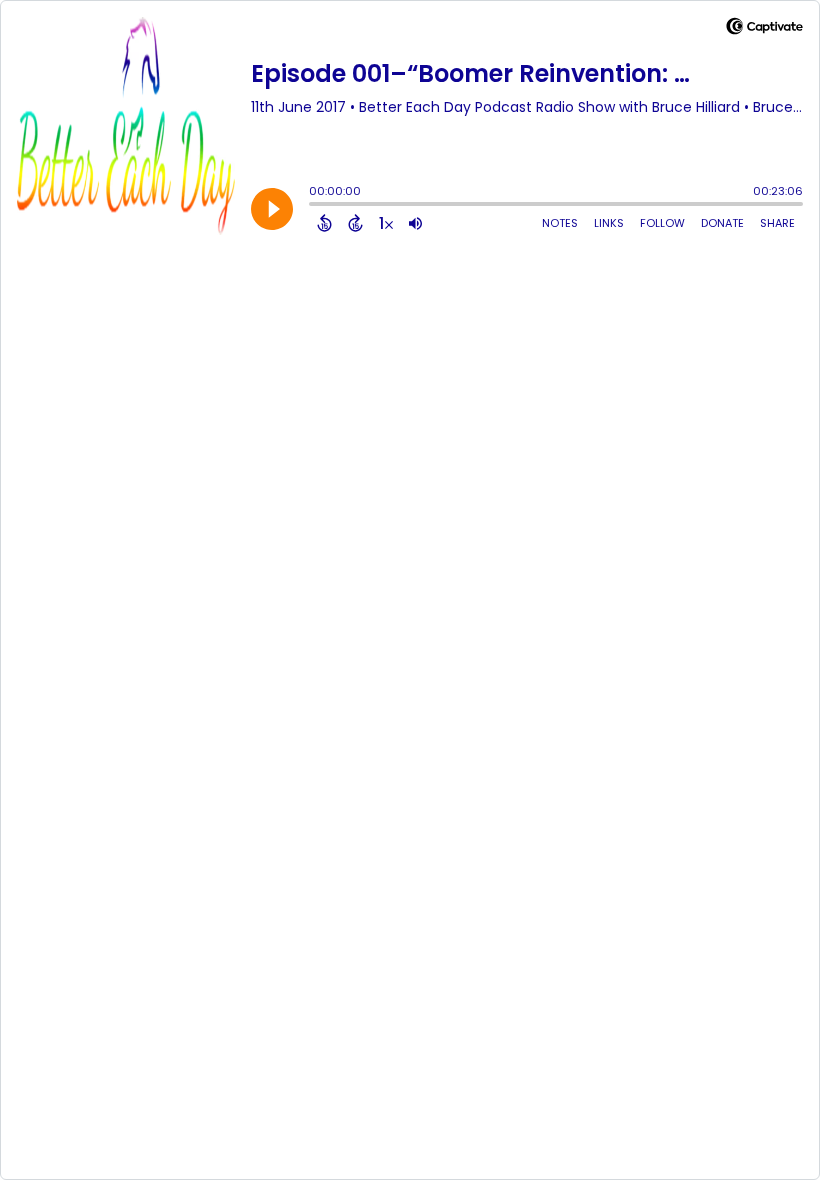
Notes (560, 223)
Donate (722, 223)
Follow (662, 223)
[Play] (272, 209)
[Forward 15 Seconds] (355, 223)
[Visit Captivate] (764, 29)
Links (609, 223)
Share (777, 223)
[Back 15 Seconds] (324, 223)
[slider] (314, 206)
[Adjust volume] (415, 223)
